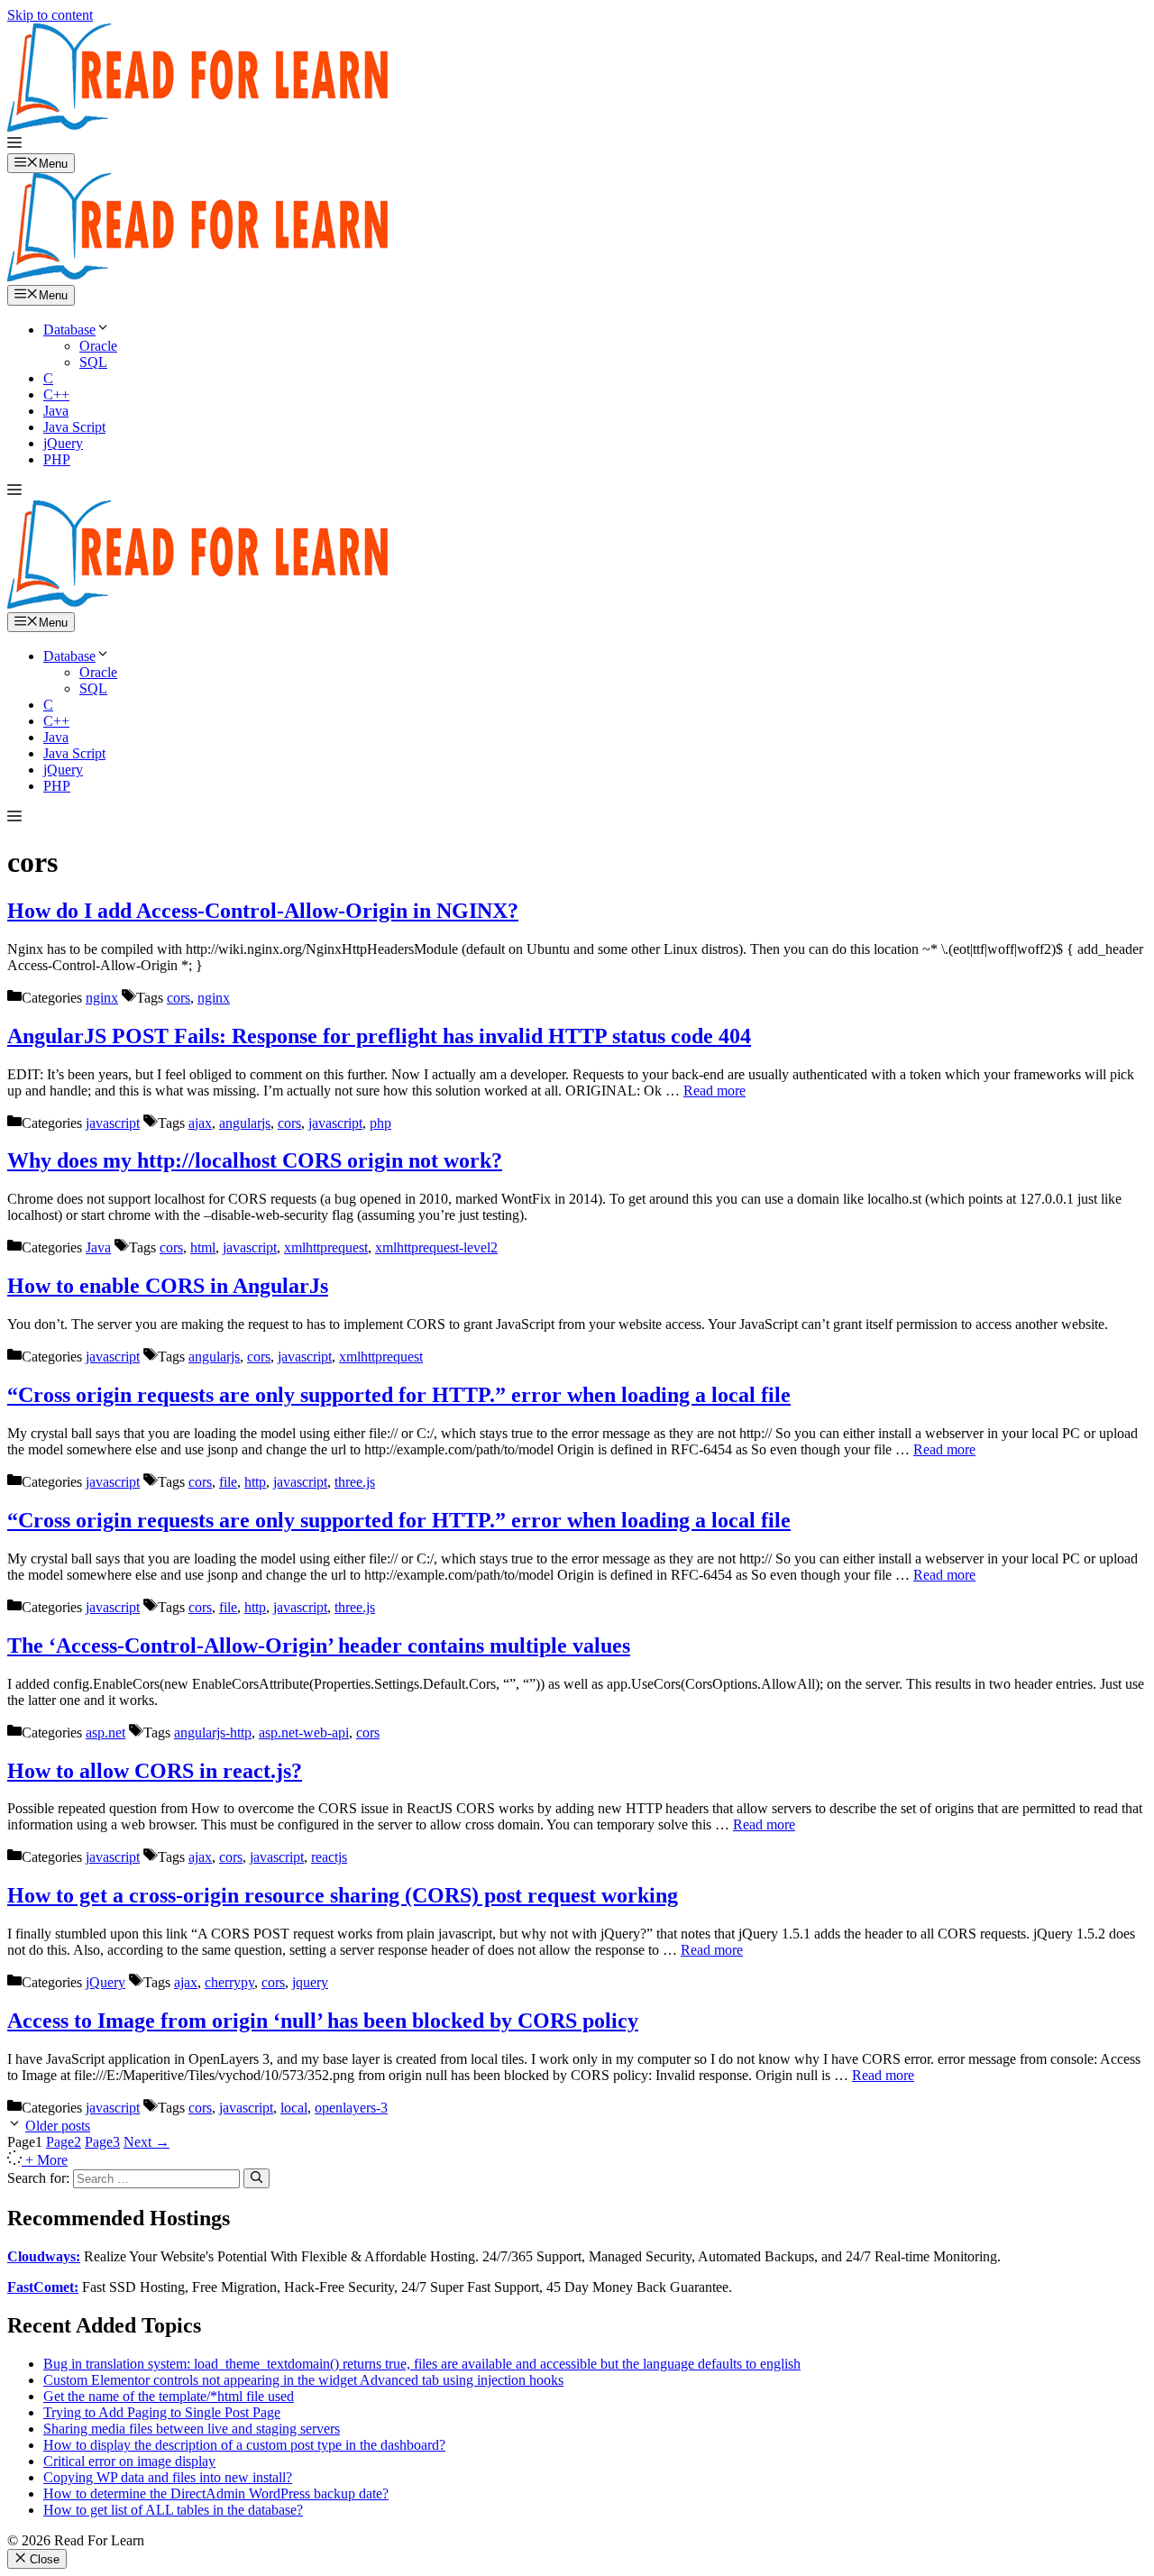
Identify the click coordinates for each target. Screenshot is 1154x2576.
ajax (200, 1123)
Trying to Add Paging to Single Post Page (162, 2412)
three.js (355, 1482)
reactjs (329, 1857)
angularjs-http (213, 1733)
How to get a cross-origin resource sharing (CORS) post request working (343, 1895)
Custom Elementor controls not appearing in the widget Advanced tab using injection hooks (303, 2380)
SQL (93, 362)
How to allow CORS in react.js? (155, 1771)
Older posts (58, 2126)
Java (56, 411)
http (255, 1482)
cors (179, 998)
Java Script (74, 427)
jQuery (63, 443)
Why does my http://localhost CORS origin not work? (255, 1160)
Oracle (98, 346)
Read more (714, 1091)
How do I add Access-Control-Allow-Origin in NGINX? (263, 911)
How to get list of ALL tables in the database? (173, 2510)
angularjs (245, 1123)
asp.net (105, 1733)
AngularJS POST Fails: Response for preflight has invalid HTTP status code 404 (379, 1036)
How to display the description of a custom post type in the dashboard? (244, 2445)
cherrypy (229, 1982)
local (294, 2108)
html (203, 1247)
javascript (113, 1123)
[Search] (256, 2178)
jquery (310, 1982)
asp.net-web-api (304, 1733)
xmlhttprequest (326, 1247)
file (228, 1482)
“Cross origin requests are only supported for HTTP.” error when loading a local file (399, 1395)
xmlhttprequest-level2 (436, 1247)
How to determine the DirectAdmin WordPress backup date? (216, 2493)
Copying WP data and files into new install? (168, 2477)
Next (147, 2142)
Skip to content (50, 15)
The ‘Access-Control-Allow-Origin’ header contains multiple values (319, 1646)
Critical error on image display (129, 2461)
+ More (46, 2160)
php (380, 1123)
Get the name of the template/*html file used (169, 2396)
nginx (102, 998)
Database (69, 330)
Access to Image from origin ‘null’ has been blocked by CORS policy (323, 2021)
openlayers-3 (351, 2108)
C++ (56, 394)
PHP (57, 459)
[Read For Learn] (206, 276)
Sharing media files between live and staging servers (192, 2429)
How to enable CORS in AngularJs (168, 1286)
